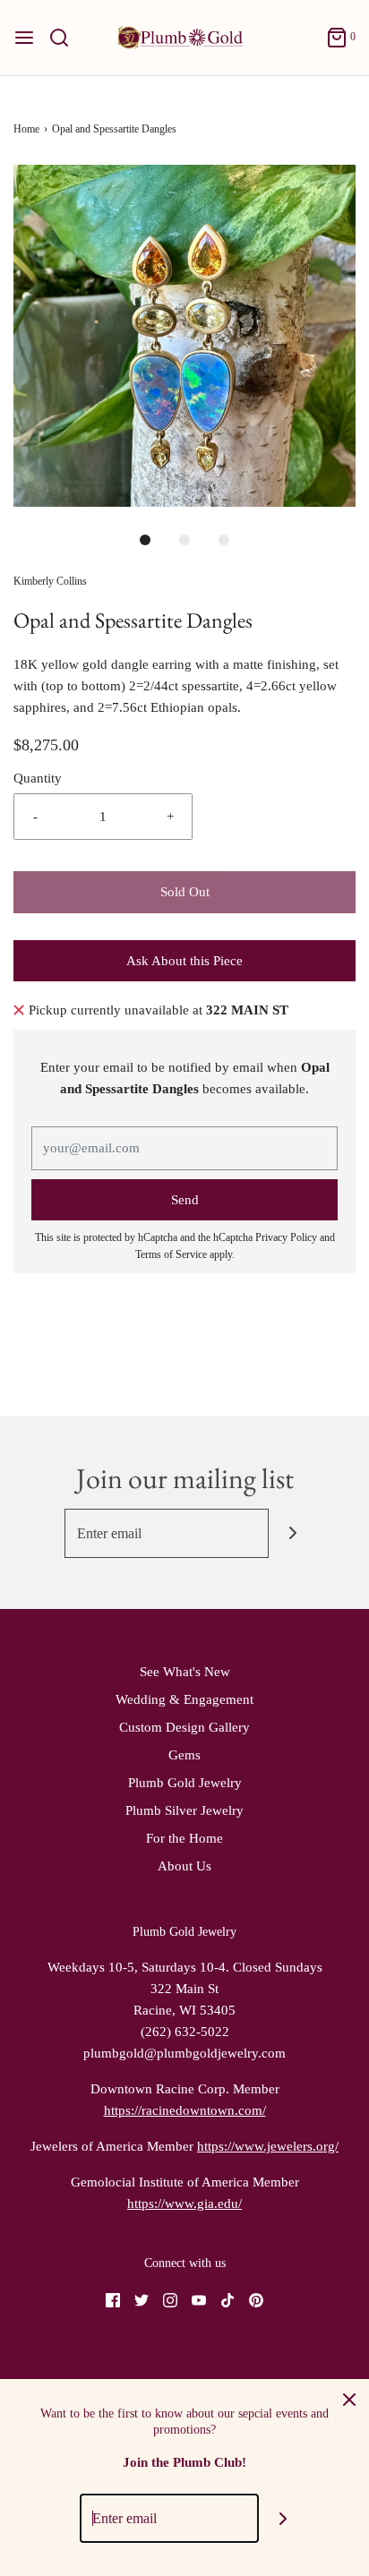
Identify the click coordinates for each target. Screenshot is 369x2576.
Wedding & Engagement (184, 1699)
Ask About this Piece (184, 961)
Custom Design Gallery (184, 1727)
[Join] (293, 1533)
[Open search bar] (66, 38)
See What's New (185, 1672)
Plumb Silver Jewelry (184, 1810)
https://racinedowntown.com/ (185, 2110)
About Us (184, 1866)
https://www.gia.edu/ (184, 2204)
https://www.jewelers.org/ (268, 2146)
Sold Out (185, 892)
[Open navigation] (24, 38)
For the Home (184, 1838)
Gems (184, 1755)
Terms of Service (171, 1254)
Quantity (38, 778)
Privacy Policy (286, 1237)
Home (26, 129)
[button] (184, 336)
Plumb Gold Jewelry (185, 1783)
